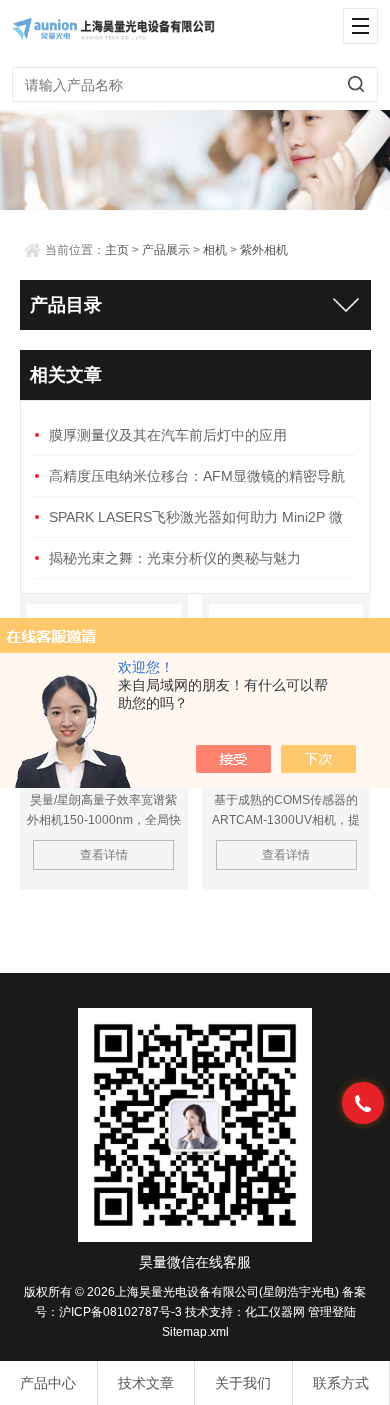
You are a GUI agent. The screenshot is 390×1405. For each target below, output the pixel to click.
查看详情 (104, 855)
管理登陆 (332, 1312)
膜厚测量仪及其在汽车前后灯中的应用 (168, 435)
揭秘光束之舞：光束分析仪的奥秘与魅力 (175, 558)
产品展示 (166, 250)
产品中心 (48, 1383)
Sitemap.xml (195, 1332)
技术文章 (146, 1383)
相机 (215, 250)
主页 (117, 250)
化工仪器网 (275, 1312)
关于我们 (243, 1383)
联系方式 (341, 1383)
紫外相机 (264, 250)
